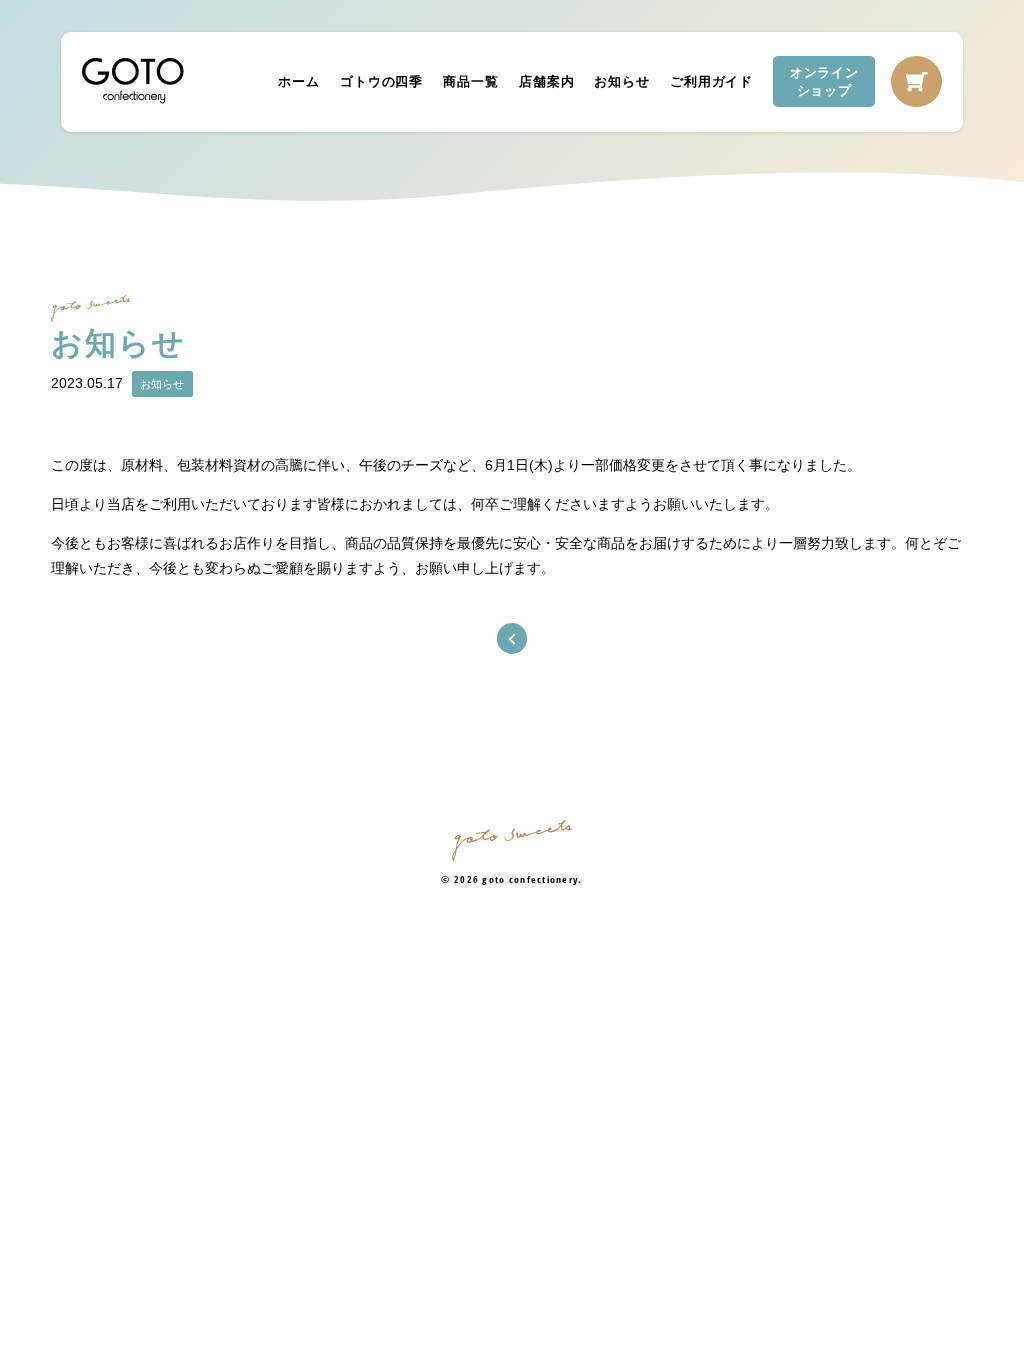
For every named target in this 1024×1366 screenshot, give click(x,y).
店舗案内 (546, 81)
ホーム (299, 81)
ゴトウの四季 (381, 81)
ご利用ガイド (711, 81)
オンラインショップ (824, 81)
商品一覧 (470, 81)
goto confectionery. (532, 879)
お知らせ (622, 81)
